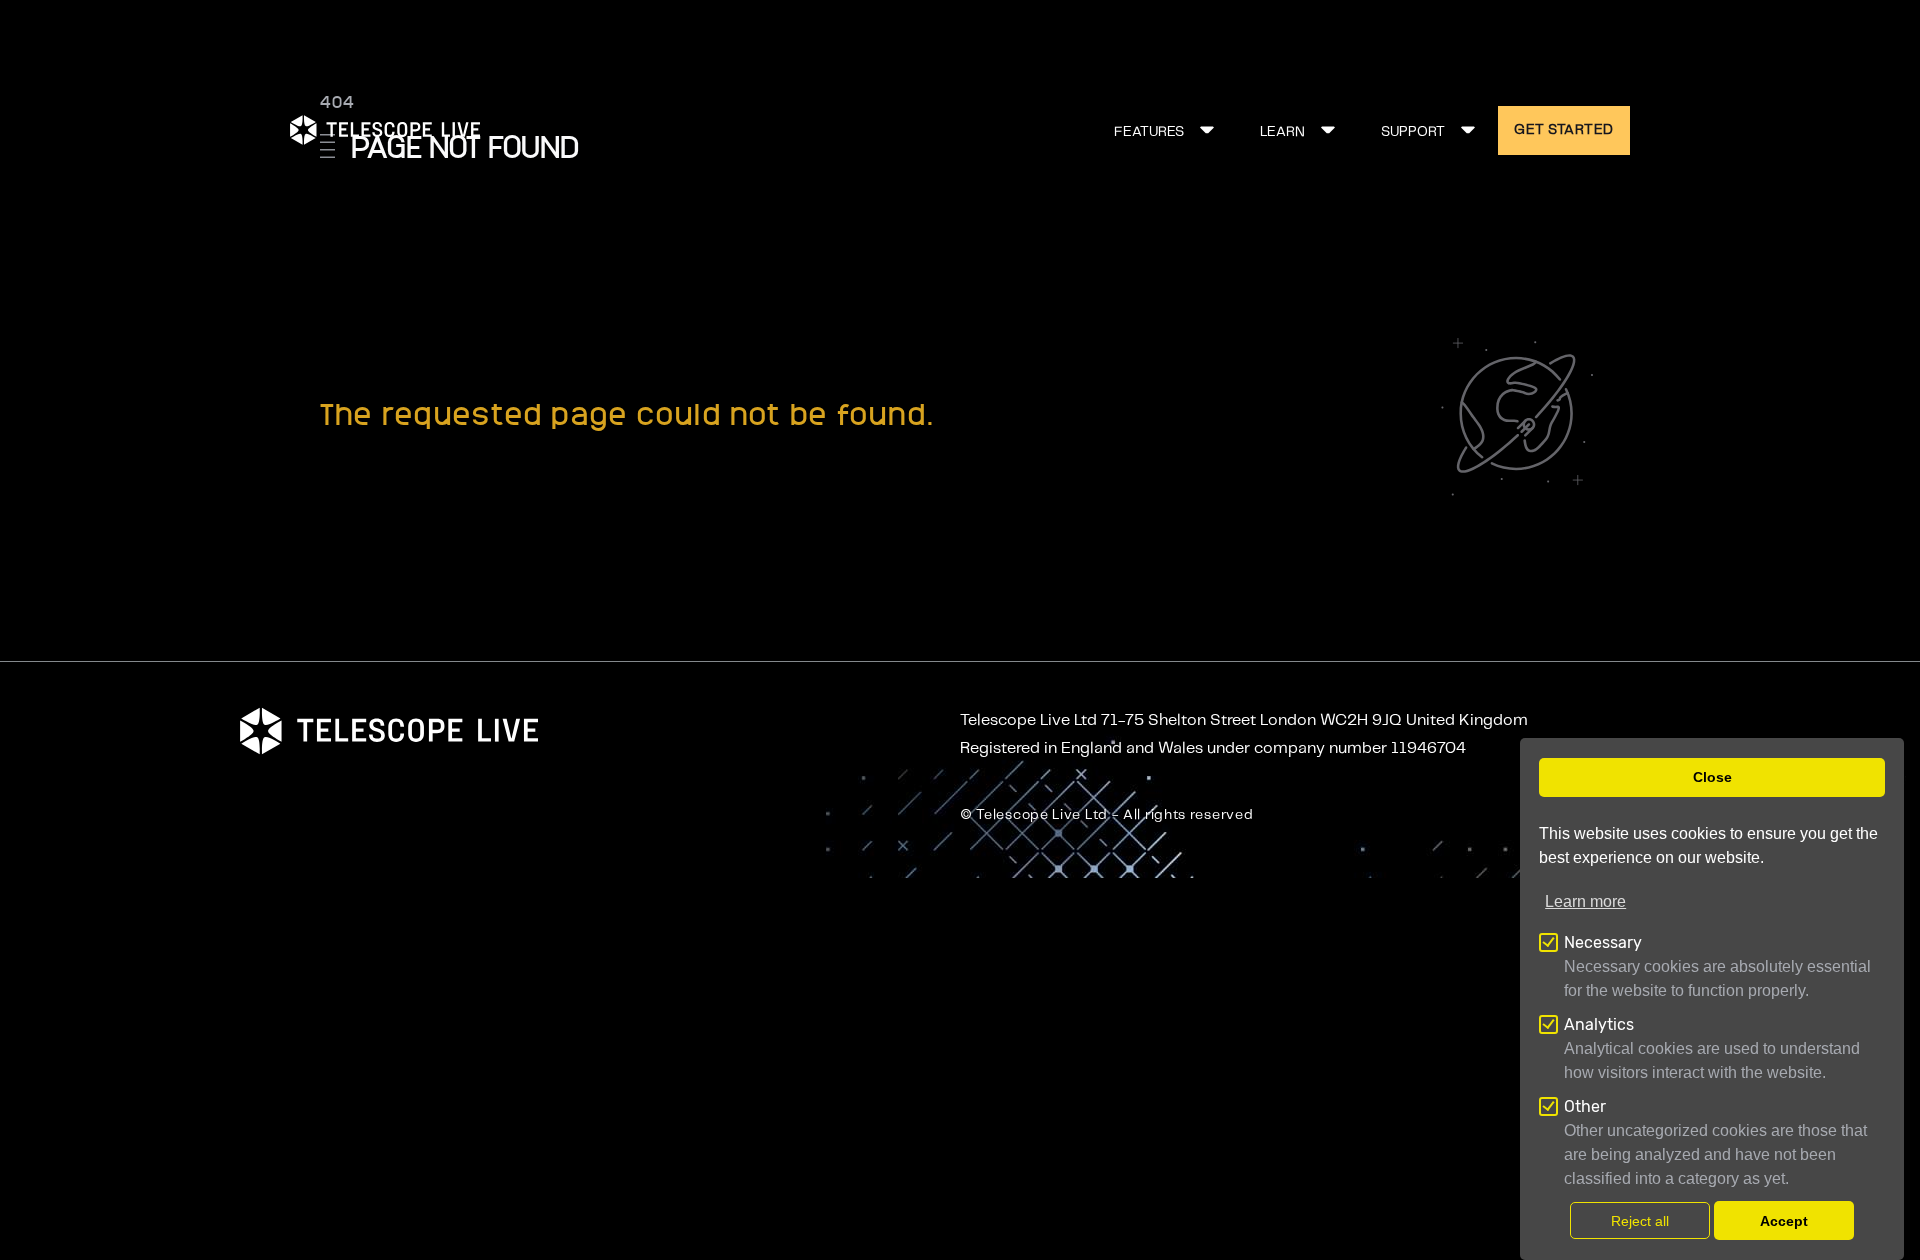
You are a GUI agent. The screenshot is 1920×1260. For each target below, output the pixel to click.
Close (1712, 777)
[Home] (385, 130)
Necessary (1603, 942)
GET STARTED (1564, 130)
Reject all (1640, 1221)
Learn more (1585, 901)
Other (1585, 1106)
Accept (1784, 1221)
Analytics (1599, 1024)
